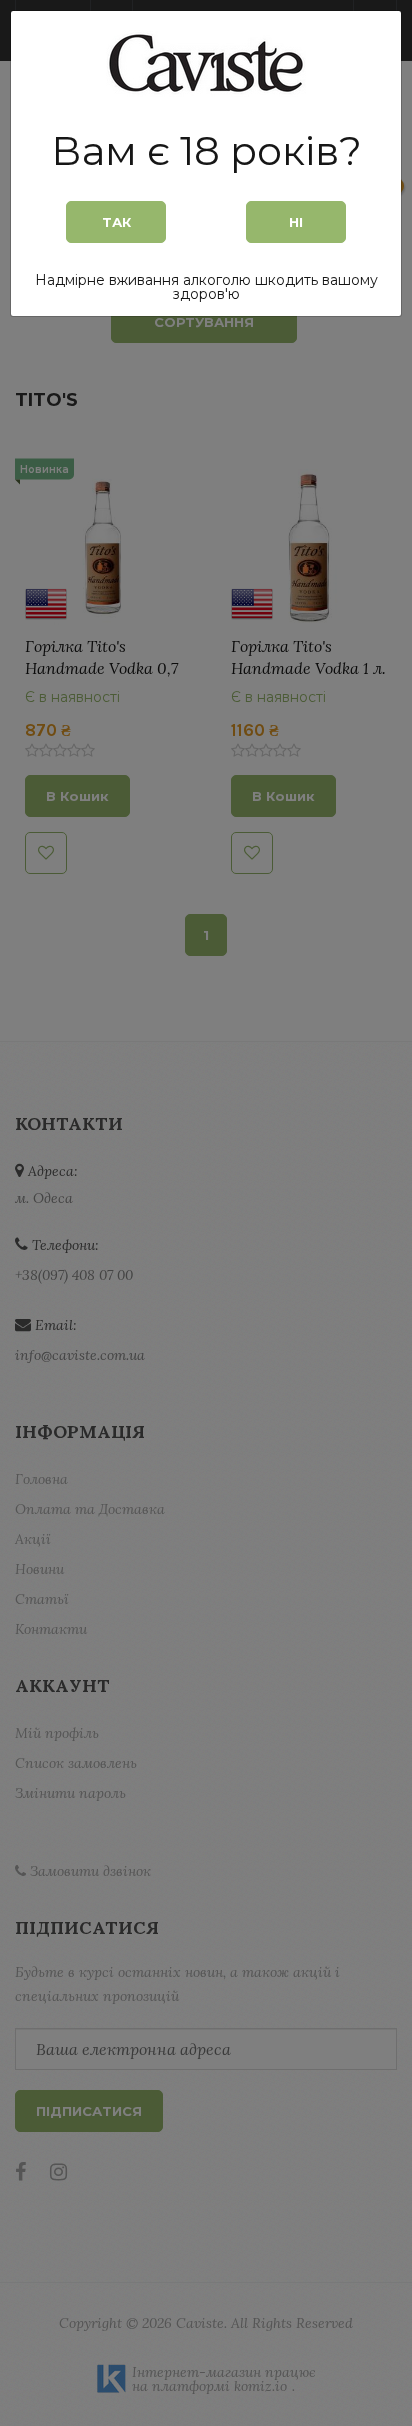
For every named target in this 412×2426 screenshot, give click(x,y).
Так (116, 222)
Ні (296, 222)
